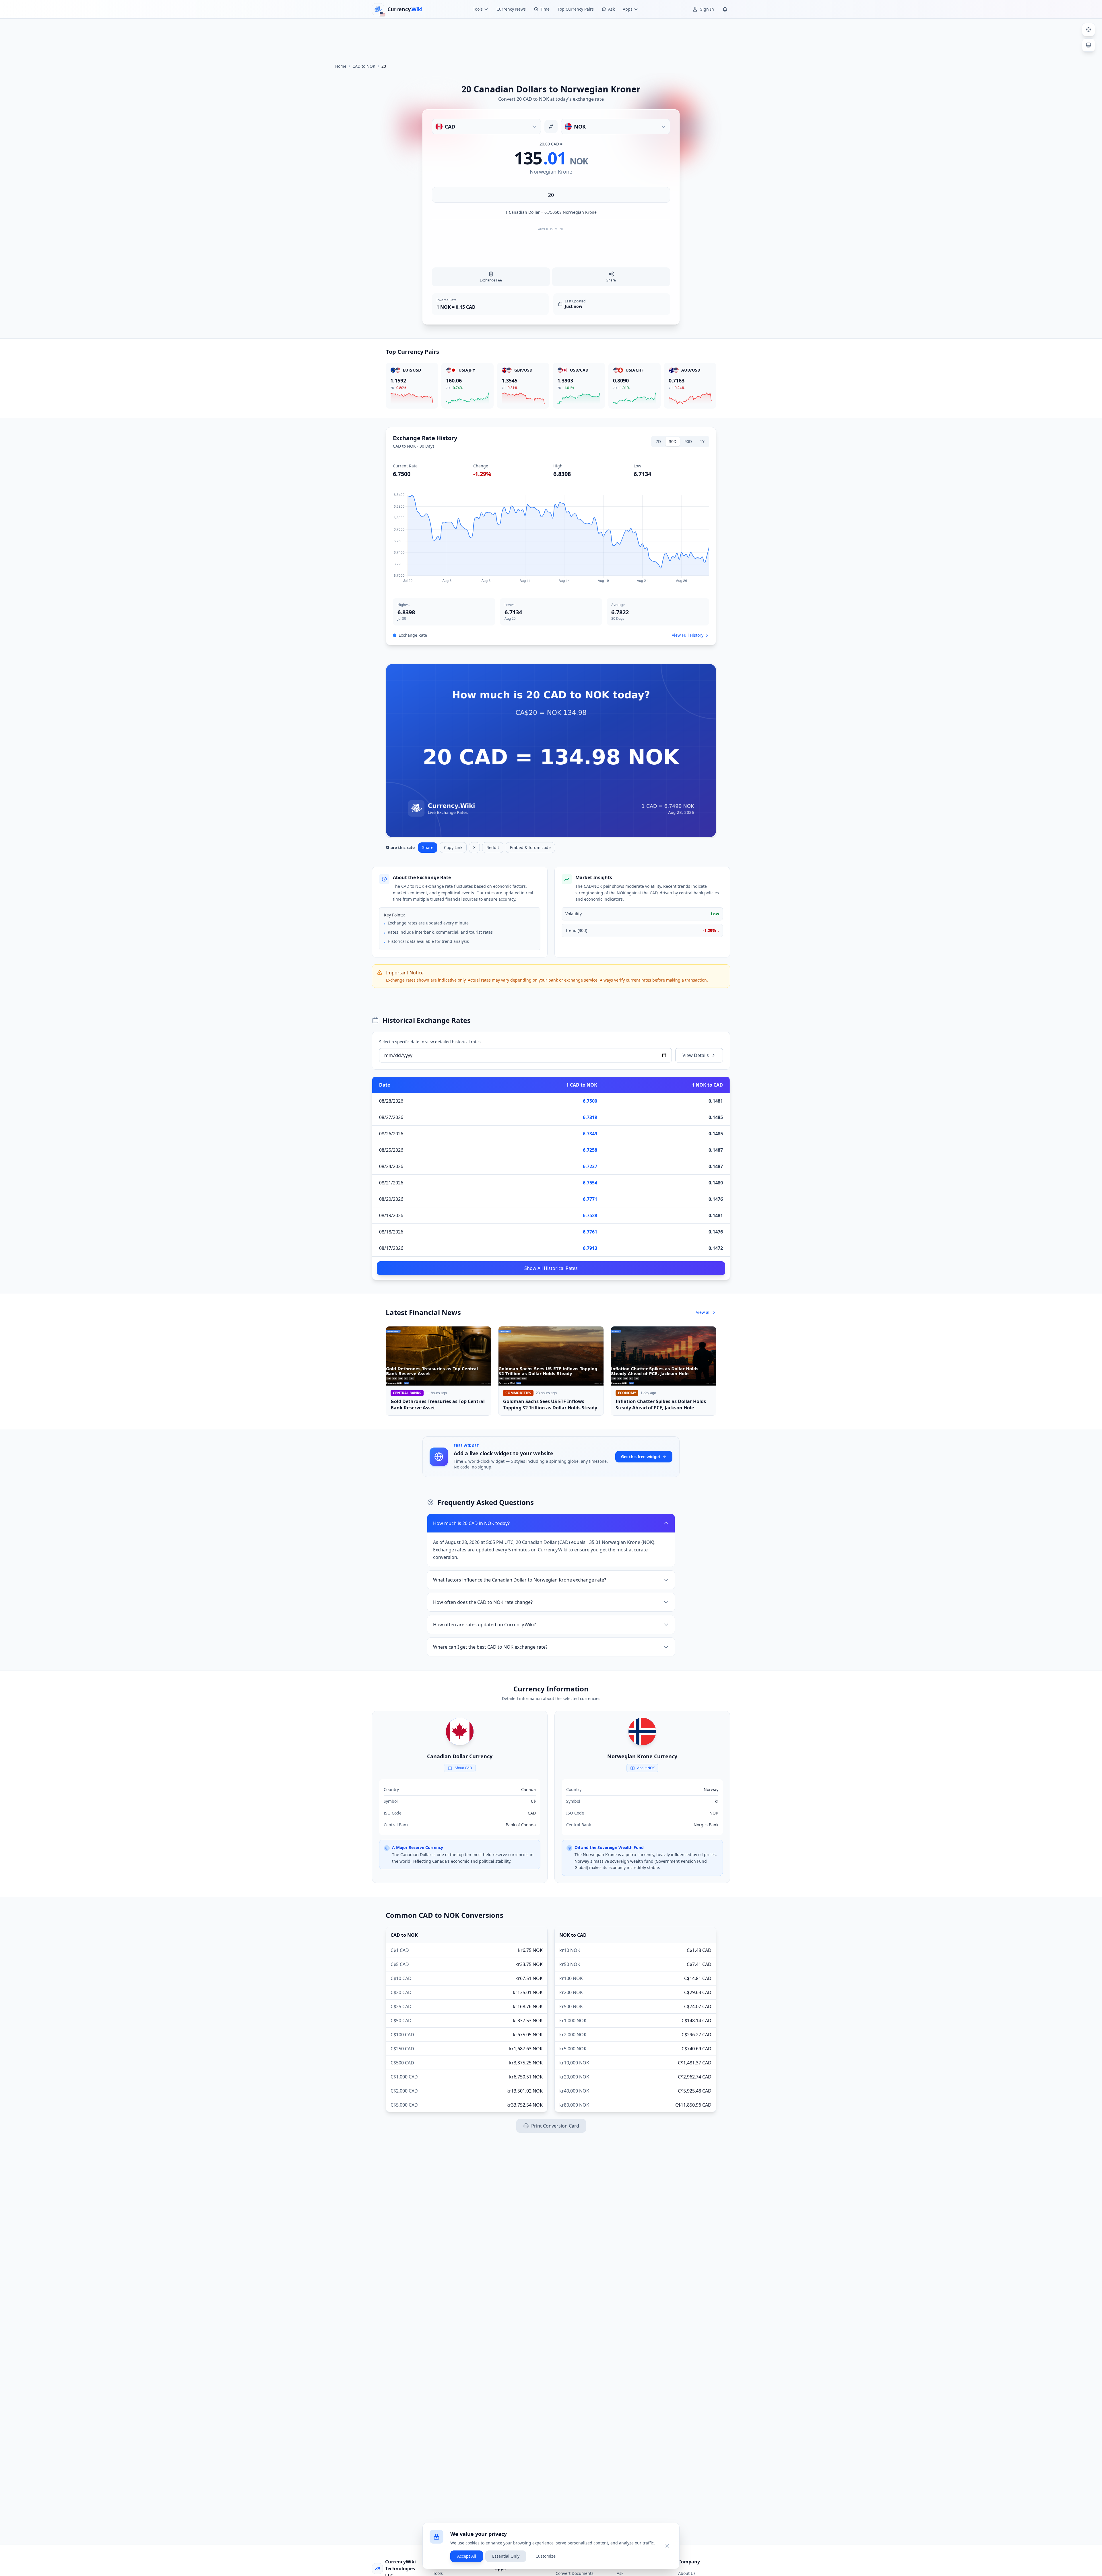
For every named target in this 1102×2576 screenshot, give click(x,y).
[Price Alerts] (725, 9)
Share (428, 847)
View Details (696, 1055)
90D (688, 441)
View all (703, 1312)
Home (341, 66)
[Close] (667, 2546)
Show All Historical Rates (551, 1268)
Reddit (493, 847)
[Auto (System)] (1089, 45)
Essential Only (506, 2556)
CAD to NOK (364, 66)
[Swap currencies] (551, 127)
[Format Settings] (1089, 30)
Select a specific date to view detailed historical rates (430, 1042)
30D (673, 441)
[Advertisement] (551, 38)
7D (658, 441)
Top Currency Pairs (576, 9)
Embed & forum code (530, 847)
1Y (702, 441)
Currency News (511, 9)
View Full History (688, 635)
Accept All (467, 2556)
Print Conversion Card (555, 2126)
